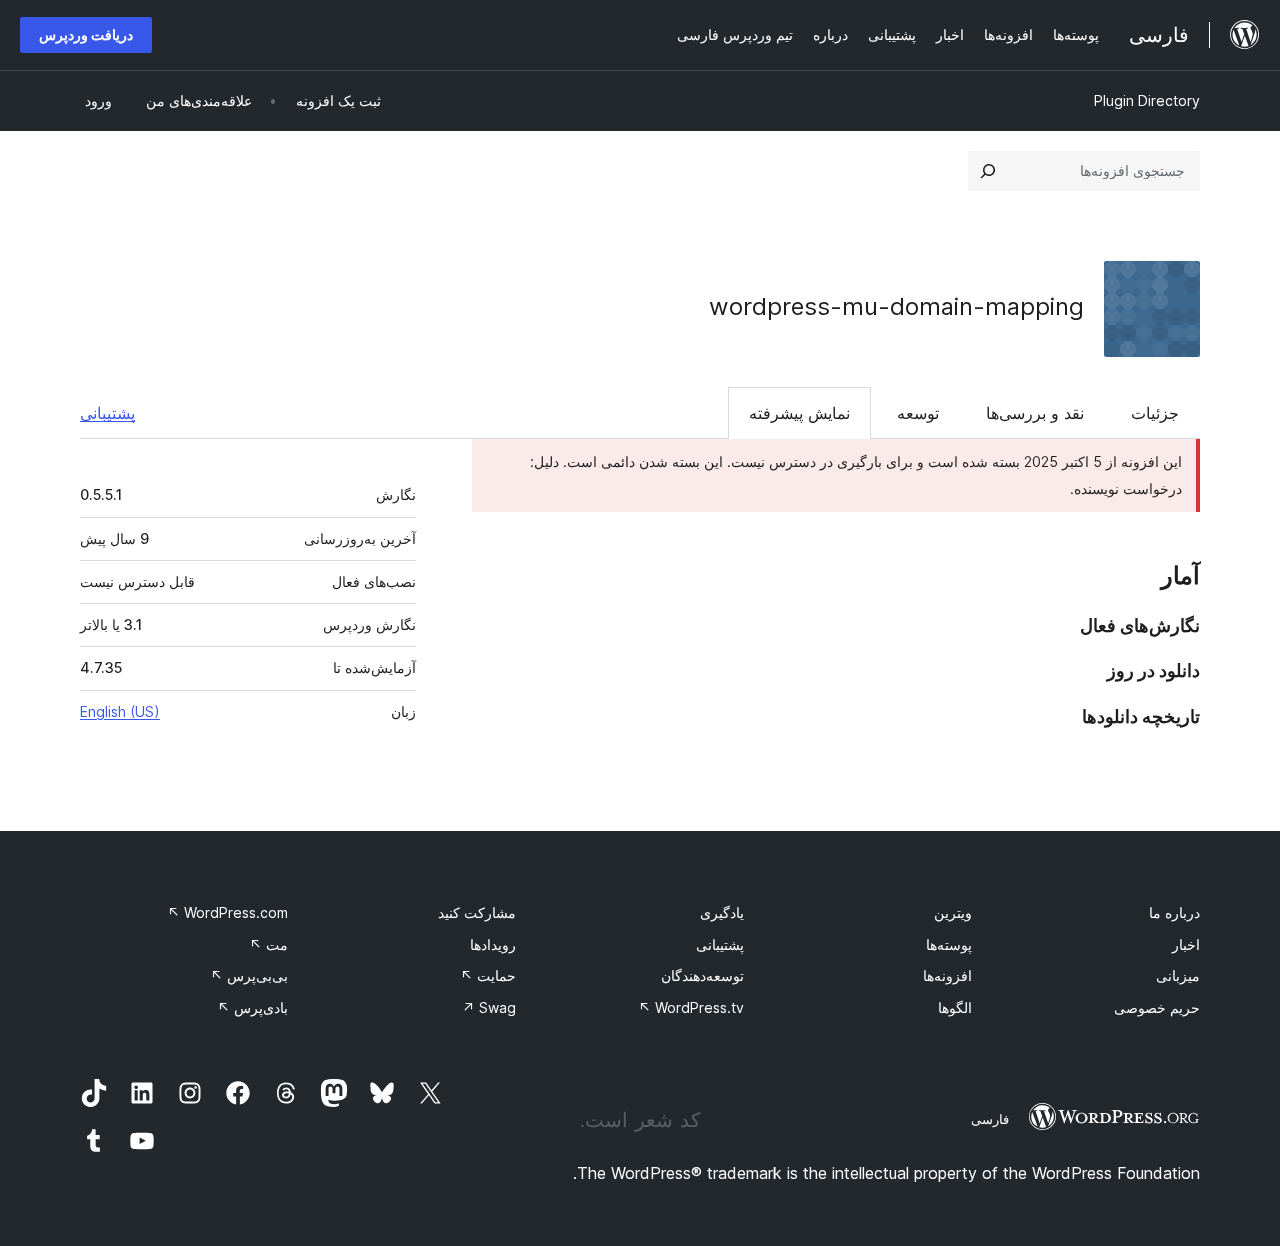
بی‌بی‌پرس (249, 975)
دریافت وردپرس (86, 34)
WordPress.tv (691, 1007)
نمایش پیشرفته (799, 413)
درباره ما (1174, 912)
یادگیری (722, 912)
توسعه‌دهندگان (702, 975)
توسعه (918, 413)
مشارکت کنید (477, 912)
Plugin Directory (1147, 100)
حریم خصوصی (1157, 1007)
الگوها (955, 1007)
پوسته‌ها (949, 944)
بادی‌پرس (252, 1007)
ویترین (953, 912)
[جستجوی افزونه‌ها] (988, 171)
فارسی (990, 1119)
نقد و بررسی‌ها (1035, 413)
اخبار (1186, 944)
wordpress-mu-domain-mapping (896, 306)
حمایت (488, 975)
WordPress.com (227, 912)
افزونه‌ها (947, 975)
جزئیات (1155, 413)
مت (268, 944)
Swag (489, 1007)
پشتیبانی (107, 413)
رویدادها (493, 944)
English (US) (120, 711)
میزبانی (1178, 975)
